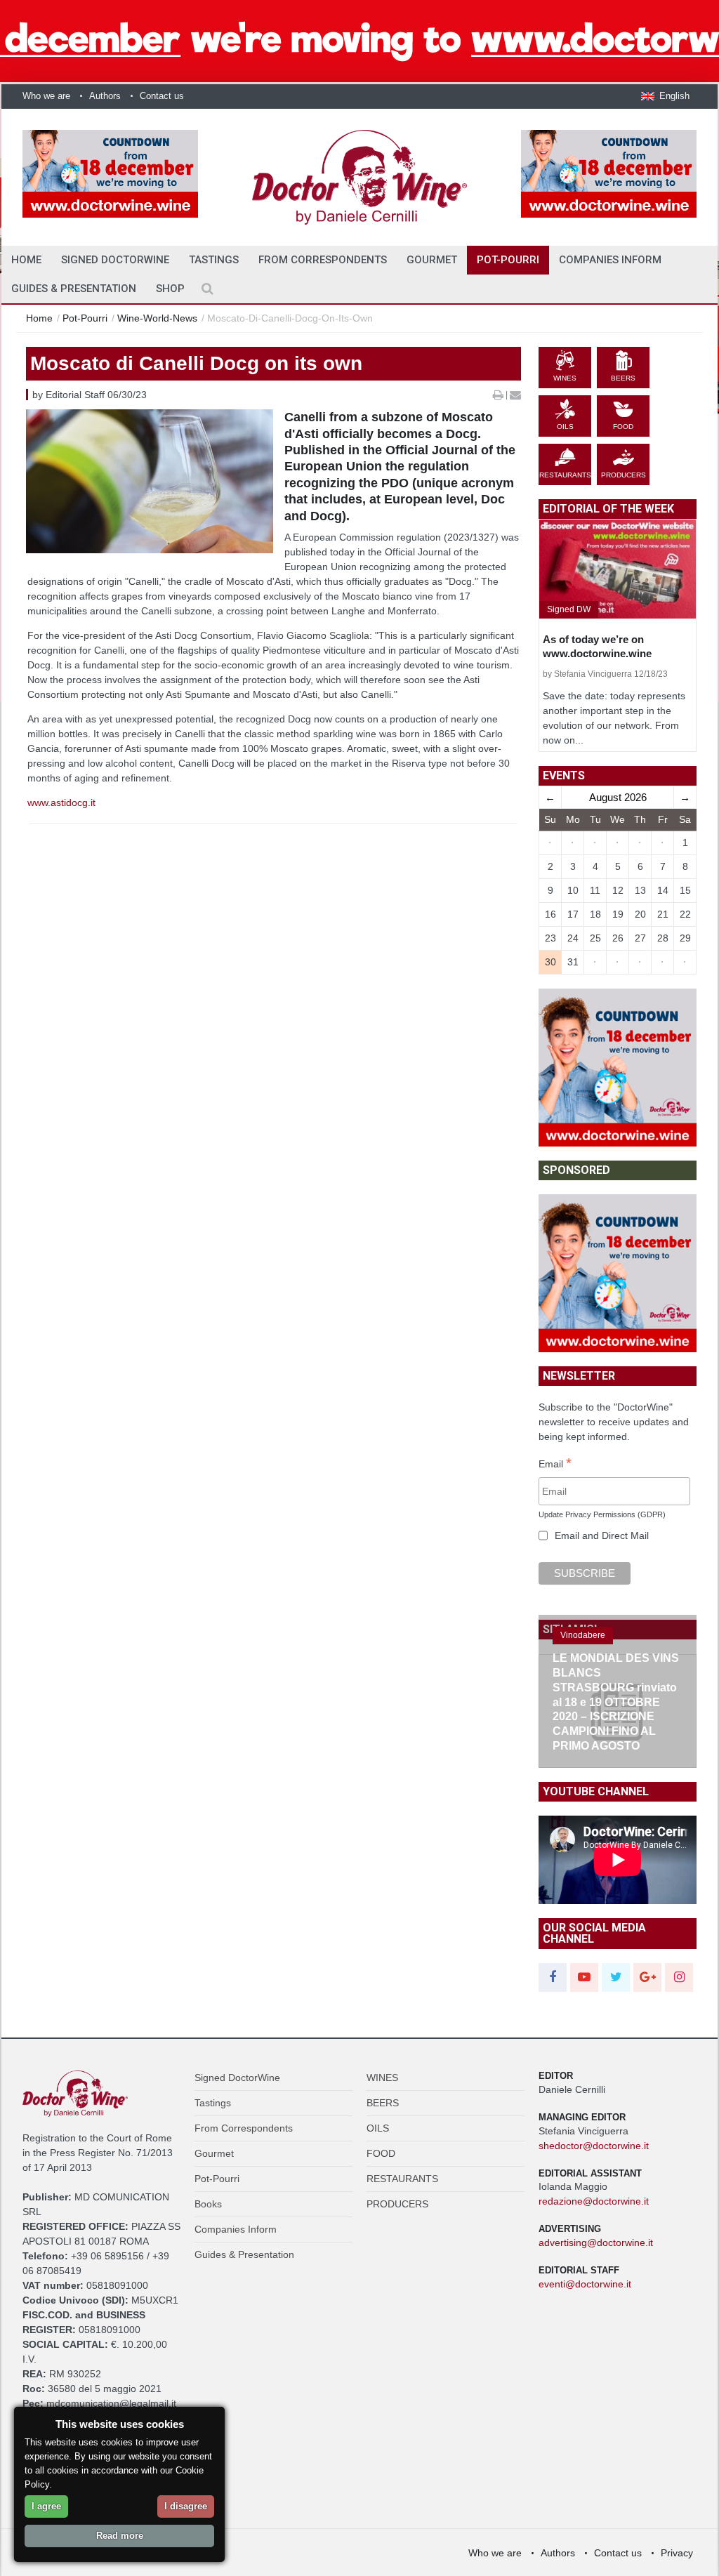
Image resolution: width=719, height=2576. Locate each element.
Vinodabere (583, 1635)
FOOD (381, 2153)
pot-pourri (85, 318)
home (26, 260)
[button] (665, 96)
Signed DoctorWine (115, 260)
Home (39, 318)
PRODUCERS (397, 2204)
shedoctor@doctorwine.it (594, 2146)
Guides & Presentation (74, 289)
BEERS (383, 2103)
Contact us (162, 96)
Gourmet (432, 260)
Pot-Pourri (508, 260)
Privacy (677, 2553)
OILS (378, 2128)
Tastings (214, 260)
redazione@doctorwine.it (594, 2201)
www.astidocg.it (61, 802)
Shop (170, 289)
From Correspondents (323, 260)
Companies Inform (610, 260)
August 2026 (618, 797)
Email (555, 1465)
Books (208, 2204)
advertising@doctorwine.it (596, 2243)
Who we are (46, 96)
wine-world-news (157, 318)
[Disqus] (273, 1072)
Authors (105, 96)
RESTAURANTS (402, 2179)
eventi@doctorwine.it (585, 2284)
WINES (382, 2078)
